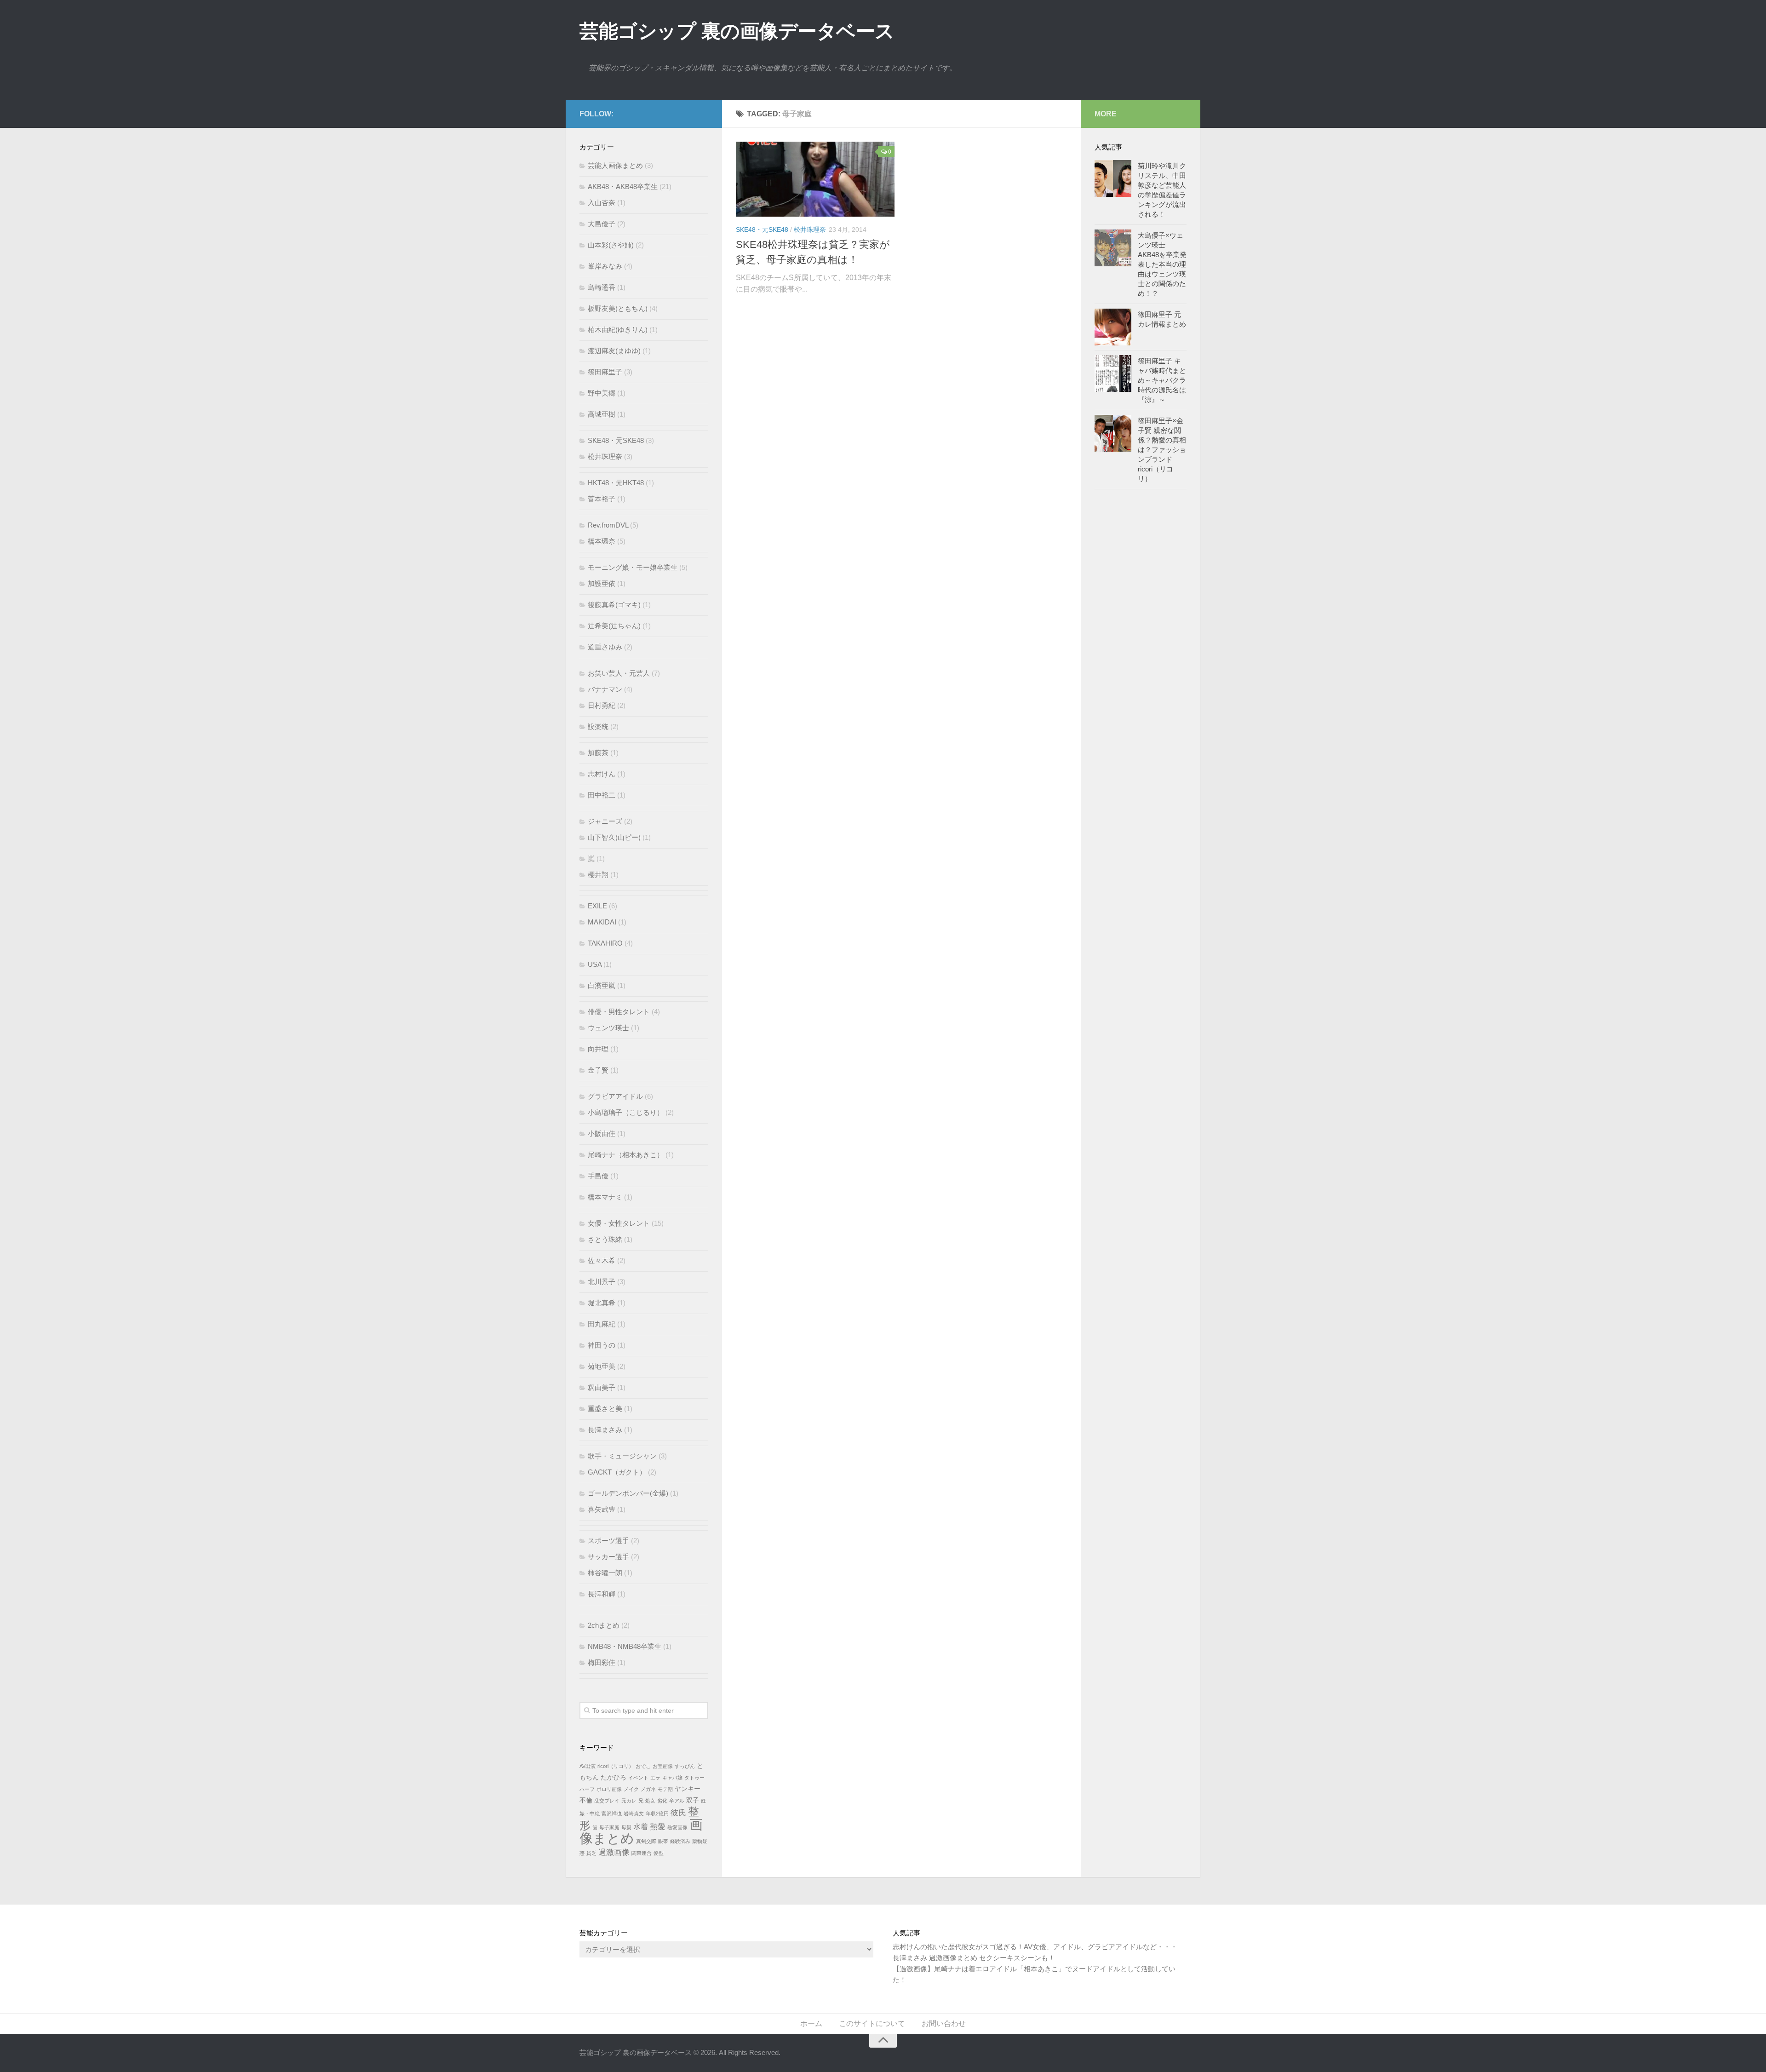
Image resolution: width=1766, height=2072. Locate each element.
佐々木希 (602, 1260)
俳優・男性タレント (619, 1012)
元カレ (629, 1801)
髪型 (659, 1853)
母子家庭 (609, 1827)
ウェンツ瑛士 (608, 1028)
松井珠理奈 (810, 230)
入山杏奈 (602, 203)
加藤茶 (598, 753)
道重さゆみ (605, 647)
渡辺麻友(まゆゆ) (614, 351)
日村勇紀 (602, 705)
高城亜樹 (602, 414)
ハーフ (587, 1789)
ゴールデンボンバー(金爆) (628, 1493)
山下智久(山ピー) (614, 837)
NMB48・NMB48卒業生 (625, 1646)
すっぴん (685, 1766)
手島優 (598, 1176)
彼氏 (678, 1813)
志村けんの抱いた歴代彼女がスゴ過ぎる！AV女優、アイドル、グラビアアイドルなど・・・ (1035, 1947)
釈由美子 (602, 1387)
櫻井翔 (598, 875)
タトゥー (694, 1778)
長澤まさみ (605, 1430)
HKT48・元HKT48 (616, 483)
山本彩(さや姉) (611, 245)
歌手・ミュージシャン (622, 1456)
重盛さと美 (605, 1409)
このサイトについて (872, 2023)
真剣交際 (646, 1841)
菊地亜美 (602, 1366)
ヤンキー (688, 1789)
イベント (638, 1778)
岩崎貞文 (634, 1814)
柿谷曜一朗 (605, 1573)
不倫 (586, 1800)
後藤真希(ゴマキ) (614, 605)
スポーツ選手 (608, 1541)
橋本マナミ (605, 1197)
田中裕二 (602, 795)
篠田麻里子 (605, 372)
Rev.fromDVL (608, 525)
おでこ (643, 1766)
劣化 (662, 1801)
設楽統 (598, 726)
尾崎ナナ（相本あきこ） (626, 1155)
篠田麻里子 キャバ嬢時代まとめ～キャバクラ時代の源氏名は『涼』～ (1162, 380)
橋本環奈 (602, 541)
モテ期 (665, 1789)
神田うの (602, 1345)
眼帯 (663, 1841)
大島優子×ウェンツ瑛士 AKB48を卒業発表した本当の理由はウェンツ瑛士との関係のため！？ (1162, 264)
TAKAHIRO (605, 943)
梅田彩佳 (602, 1662)
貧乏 (591, 1853)
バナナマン (605, 689)
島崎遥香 (602, 287)
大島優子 (602, 224)
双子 (693, 1800)
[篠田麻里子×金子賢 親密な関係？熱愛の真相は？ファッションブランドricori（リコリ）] (1113, 433)
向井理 (598, 1049)
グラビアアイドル (615, 1096)
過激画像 (614, 1852)
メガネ (648, 1789)
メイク (631, 1789)
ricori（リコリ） (616, 1766)
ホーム (811, 2023)
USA (595, 964)
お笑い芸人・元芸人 (619, 673)
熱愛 (658, 1826)
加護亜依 (602, 583)
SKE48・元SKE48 (762, 230)
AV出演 (588, 1766)
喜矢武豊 (602, 1509)
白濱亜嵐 (602, 985)
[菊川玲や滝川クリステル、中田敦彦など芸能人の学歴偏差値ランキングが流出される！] (1113, 178)
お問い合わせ (944, 2023)
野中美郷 (602, 393)
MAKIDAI (602, 922)
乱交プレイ (607, 1801)
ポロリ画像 (609, 1789)
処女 (650, 1801)
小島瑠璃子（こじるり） (626, 1112)
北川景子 (602, 1282)
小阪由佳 (602, 1134)
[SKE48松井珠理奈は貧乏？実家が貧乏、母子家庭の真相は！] (815, 179)
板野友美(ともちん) (618, 308)
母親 (626, 1827)
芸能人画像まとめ (615, 165)
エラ (655, 1778)
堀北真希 (602, 1303)
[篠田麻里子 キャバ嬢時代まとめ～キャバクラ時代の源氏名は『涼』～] (1113, 373)
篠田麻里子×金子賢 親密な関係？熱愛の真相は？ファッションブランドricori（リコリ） (1162, 450)
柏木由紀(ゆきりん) (618, 330)
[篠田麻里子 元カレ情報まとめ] (1113, 327)
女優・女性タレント (619, 1223)
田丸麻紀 (602, 1324)
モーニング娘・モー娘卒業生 (633, 567)
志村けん (602, 774)
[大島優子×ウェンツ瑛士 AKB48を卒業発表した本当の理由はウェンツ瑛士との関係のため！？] (1113, 248)
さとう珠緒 (605, 1239)
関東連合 (642, 1853)
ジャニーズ (605, 821)
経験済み (680, 1841)
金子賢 (598, 1070)
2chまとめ (604, 1625)
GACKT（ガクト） (617, 1472)
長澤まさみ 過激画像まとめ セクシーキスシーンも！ (974, 1958)
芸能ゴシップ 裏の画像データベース (737, 31)
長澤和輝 (602, 1594)
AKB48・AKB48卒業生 (623, 187)
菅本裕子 (602, 499)
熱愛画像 (677, 1827)
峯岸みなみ (605, 266)
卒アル (677, 1801)
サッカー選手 (608, 1557)
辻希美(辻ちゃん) (614, 626)
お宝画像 (663, 1766)
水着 (641, 1827)
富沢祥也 (612, 1814)
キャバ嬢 (672, 1778)
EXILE (597, 906)
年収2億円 (657, 1814)
